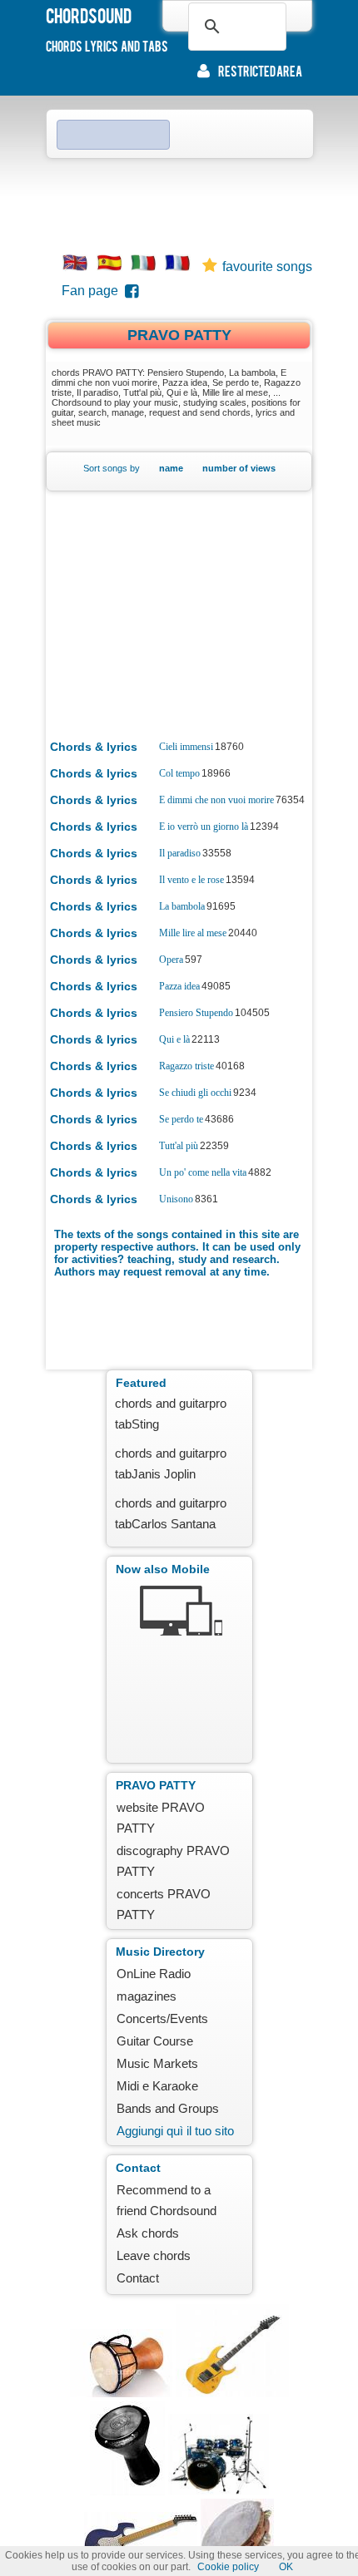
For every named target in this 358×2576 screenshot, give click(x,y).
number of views (239, 468)
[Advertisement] (179, 200)
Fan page (93, 291)
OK (286, 2567)
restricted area (260, 71)
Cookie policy (228, 2567)
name (171, 468)
